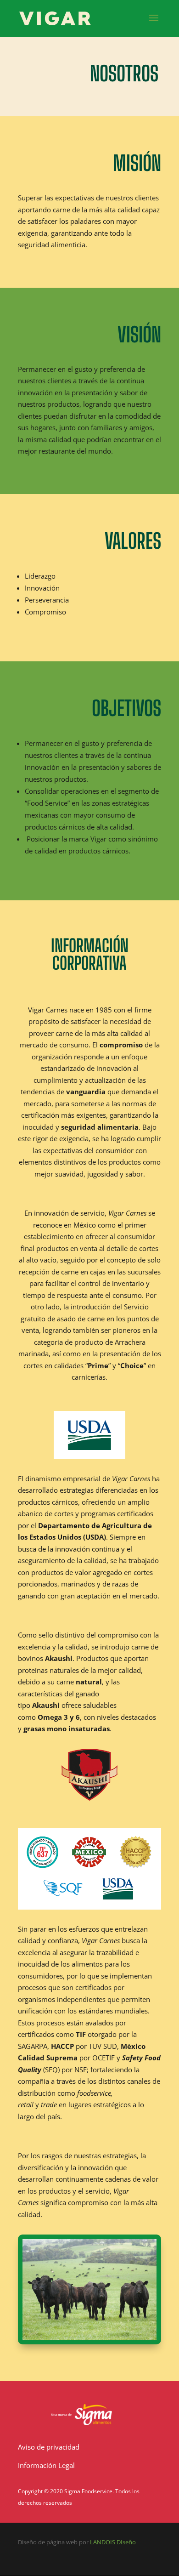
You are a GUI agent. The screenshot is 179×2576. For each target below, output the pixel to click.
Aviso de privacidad (49, 2447)
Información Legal (46, 2465)
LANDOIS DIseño (113, 2542)
